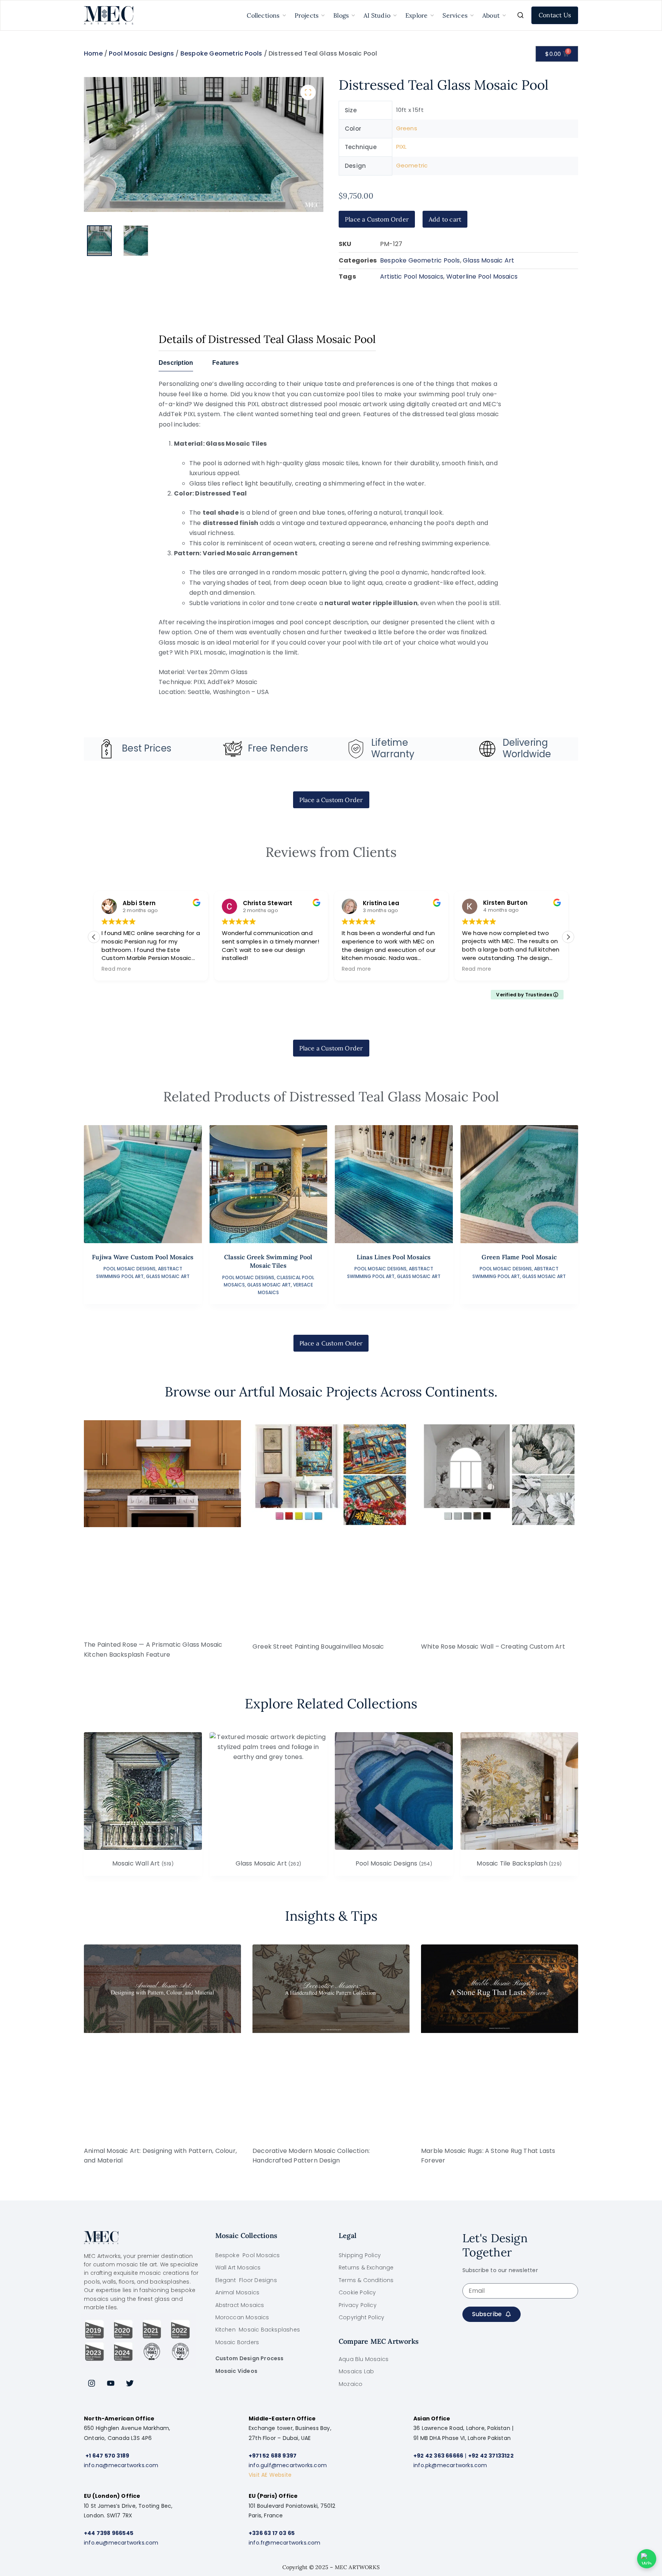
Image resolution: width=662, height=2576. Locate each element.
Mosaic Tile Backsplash (519, 1864)
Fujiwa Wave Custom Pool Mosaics (143, 1257)
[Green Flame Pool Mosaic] (519, 1184)
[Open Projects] (323, 15)
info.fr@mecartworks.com (285, 2543)
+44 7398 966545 (109, 2533)
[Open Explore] (432, 15)
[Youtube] (111, 2383)
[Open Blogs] (353, 15)
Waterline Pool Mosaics (482, 276)
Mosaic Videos (237, 2371)
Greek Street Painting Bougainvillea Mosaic (318, 1647)
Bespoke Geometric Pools (221, 53)
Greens (407, 128)
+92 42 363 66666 (438, 2456)
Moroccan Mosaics (242, 2317)
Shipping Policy (360, 2255)
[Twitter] (130, 2383)
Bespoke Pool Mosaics (248, 2255)
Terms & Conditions (366, 2280)
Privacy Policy (358, 2305)
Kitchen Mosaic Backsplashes (258, 2330)
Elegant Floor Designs (246, 2280)
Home (93, 53)
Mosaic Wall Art (143, 1864)
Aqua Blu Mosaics (364, 2359)
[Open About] (504, 15)
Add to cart (445, 219)
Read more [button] (116, 969)
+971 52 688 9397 (273, 2456)
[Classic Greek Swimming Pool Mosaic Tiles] (269, 1184)
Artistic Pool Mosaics (412, 276)
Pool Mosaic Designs (141, 53)
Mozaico (351, 2384)
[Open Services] (472, 15)
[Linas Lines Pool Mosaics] (394, 1184)
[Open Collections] (284, 15)
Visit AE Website (270, 2475)
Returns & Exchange (366, 2268)
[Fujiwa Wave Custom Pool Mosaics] (143, 1184)
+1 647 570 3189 (107, 2456)
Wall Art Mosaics (238, 2268)
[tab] (176, 365)
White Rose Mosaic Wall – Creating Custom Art (493, 1647)
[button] (308, 92)
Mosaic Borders (237, 2342)
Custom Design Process (250, 2358)
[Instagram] (92, 2383)
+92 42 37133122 (491, 2456)
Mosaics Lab (356, 2371)
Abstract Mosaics (240, 2305)
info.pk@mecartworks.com (450, 2465)
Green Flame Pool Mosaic (519, 1257)
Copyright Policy (361, 2317)
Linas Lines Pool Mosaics (394, 1257)
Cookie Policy (357, 2292)
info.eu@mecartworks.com (121, 2543)
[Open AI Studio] (395, 15)
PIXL (401, 147)
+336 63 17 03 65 (272, 2533)
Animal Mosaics (238, 2292)
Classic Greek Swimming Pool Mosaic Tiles (268, 1261)
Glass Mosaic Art (488, 260)
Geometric (412, 165)
